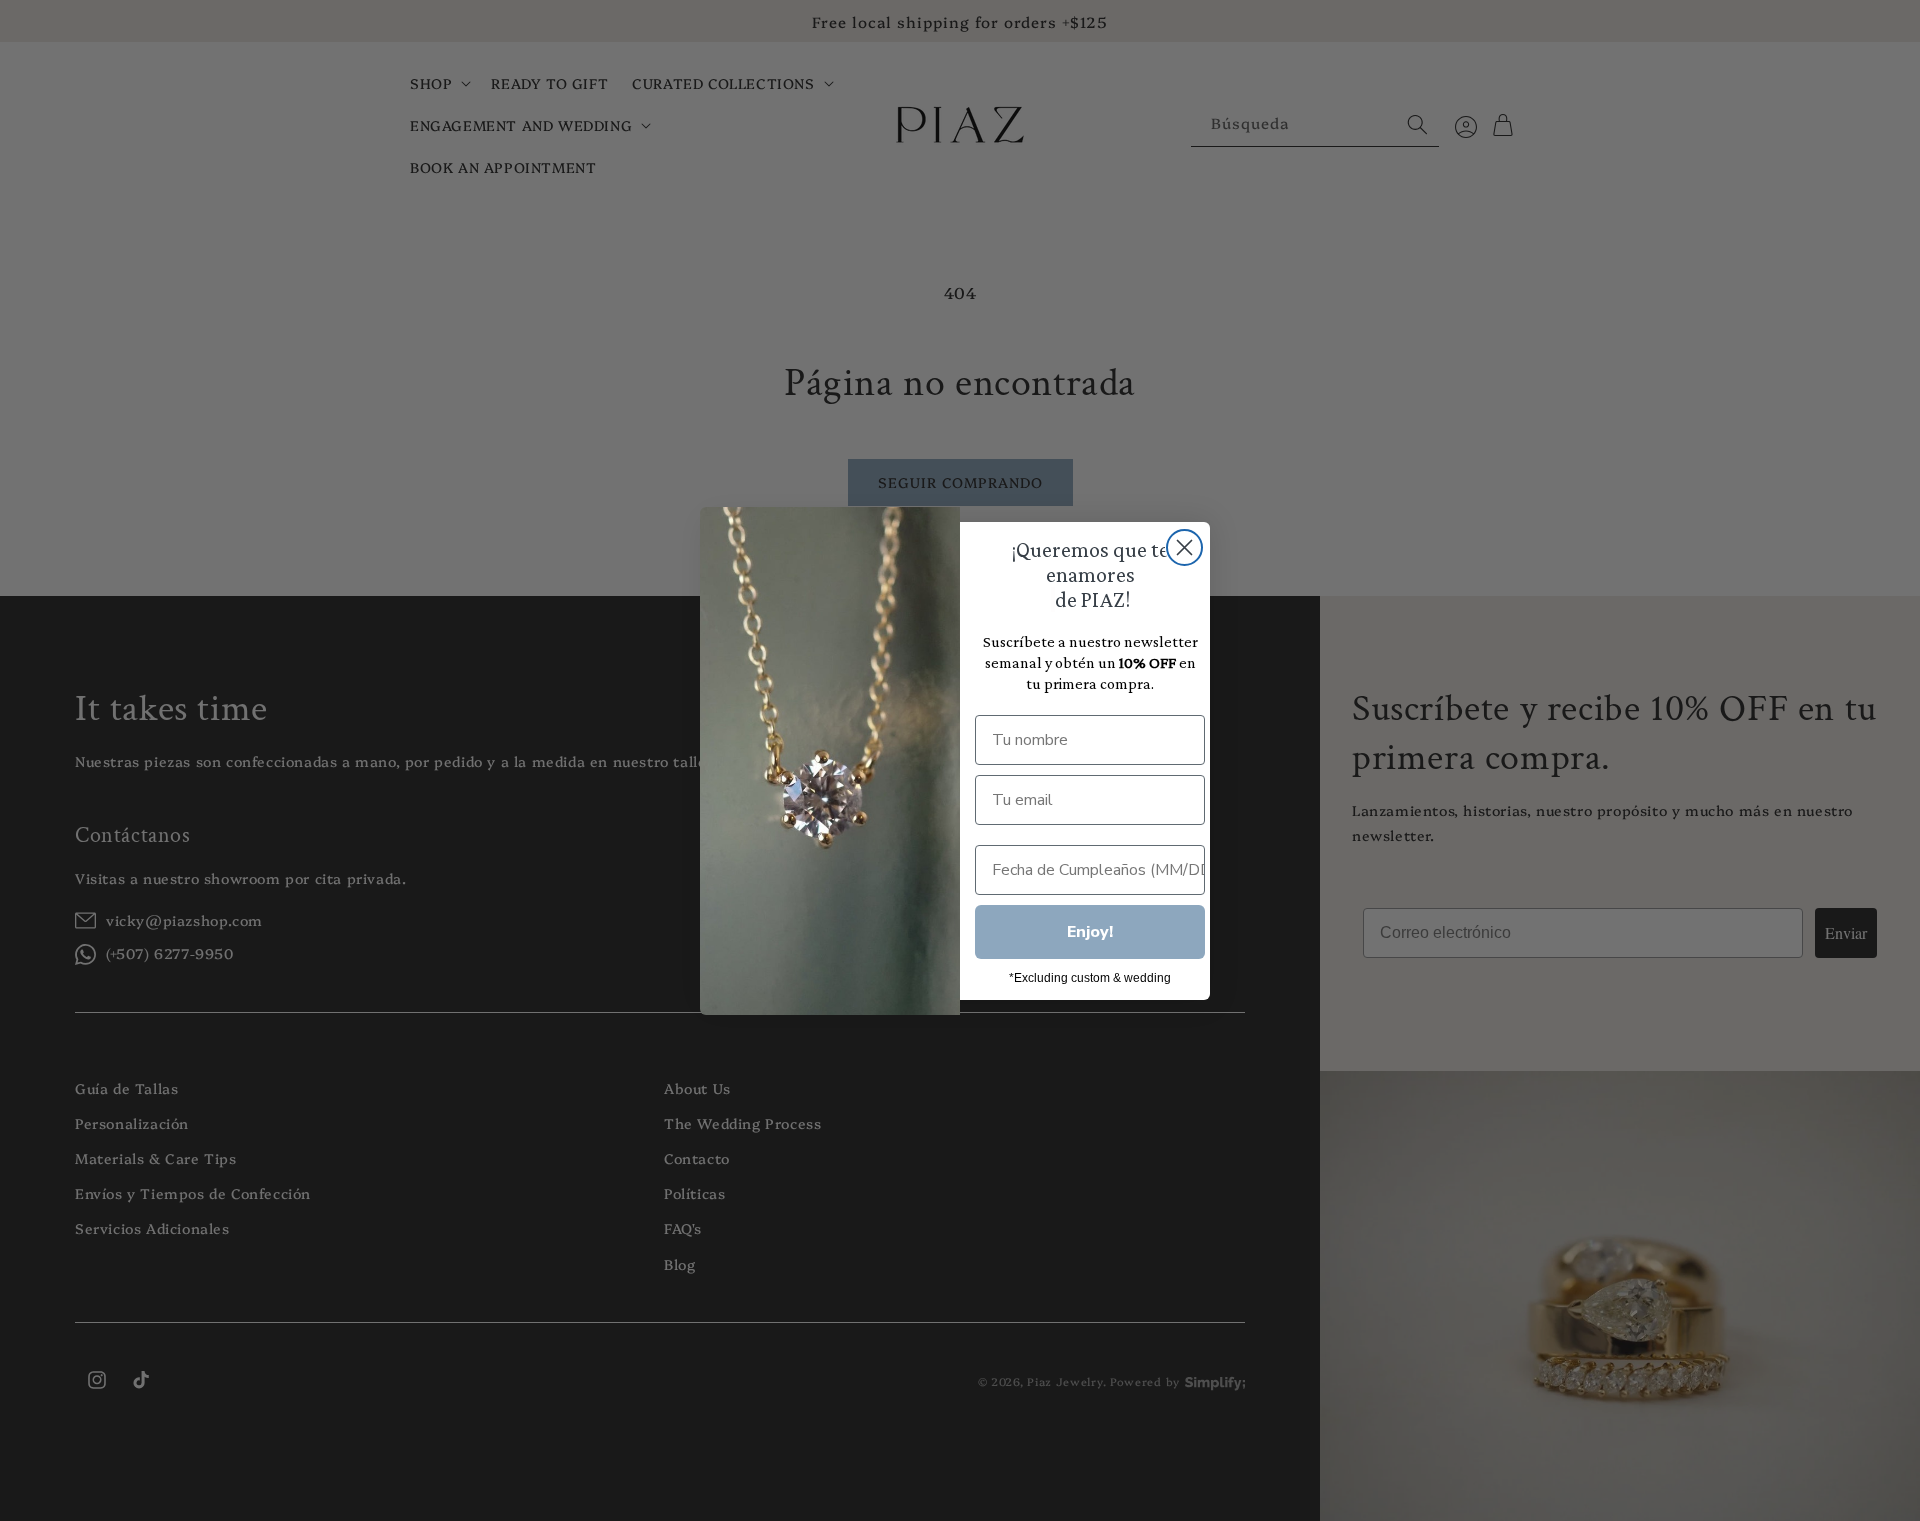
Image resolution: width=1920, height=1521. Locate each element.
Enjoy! (1090, 932)
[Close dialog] (1184, 547)
